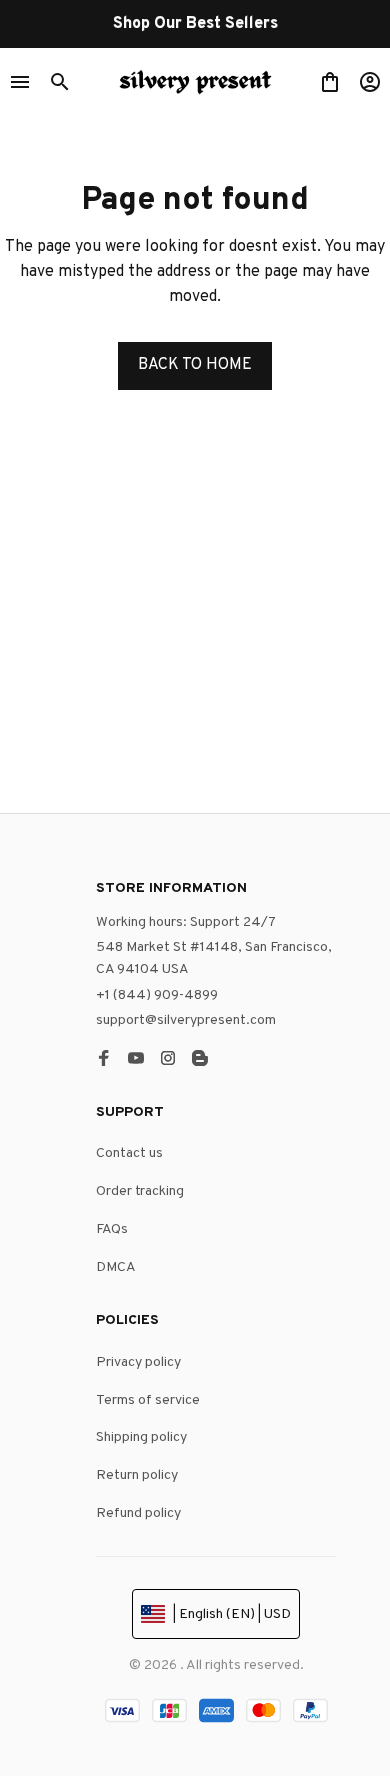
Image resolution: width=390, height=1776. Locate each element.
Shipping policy (141, 1437)
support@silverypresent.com (186, 1020)
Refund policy (138, 1513)
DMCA (116, 1267)
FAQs (112, 1229)
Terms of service (148, 1400)
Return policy (137, 1475)
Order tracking (140, 1191)
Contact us (129, 1153)
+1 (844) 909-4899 (157, 995)
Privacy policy (138, 1362)
